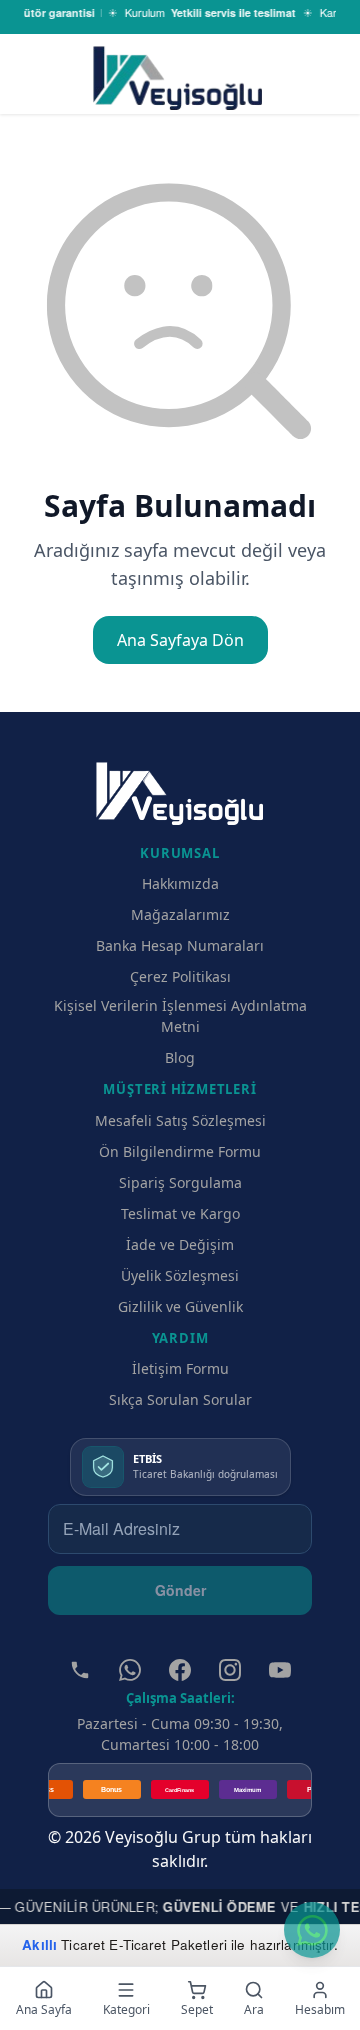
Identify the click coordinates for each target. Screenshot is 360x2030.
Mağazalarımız (180, 914)
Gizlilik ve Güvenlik (180, 1306)
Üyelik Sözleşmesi (180, 1275)
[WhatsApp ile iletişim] (312, 1930)
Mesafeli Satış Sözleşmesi (180, 1120)
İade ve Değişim (180, 1244)
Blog (180, 1057)
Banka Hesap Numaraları (180, 945)
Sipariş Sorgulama (180, 1182)
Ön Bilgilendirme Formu (180, 1151)
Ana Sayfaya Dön (180, 640)
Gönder (180, 1590)
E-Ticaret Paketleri (168, 1944)
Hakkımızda (180, 883)
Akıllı (39, 1944)
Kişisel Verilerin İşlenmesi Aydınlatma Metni (180, 1016)
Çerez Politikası (180, 976)
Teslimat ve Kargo (180, 1213)
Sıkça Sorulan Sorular (180, 1399)
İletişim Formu (180, 1368)
